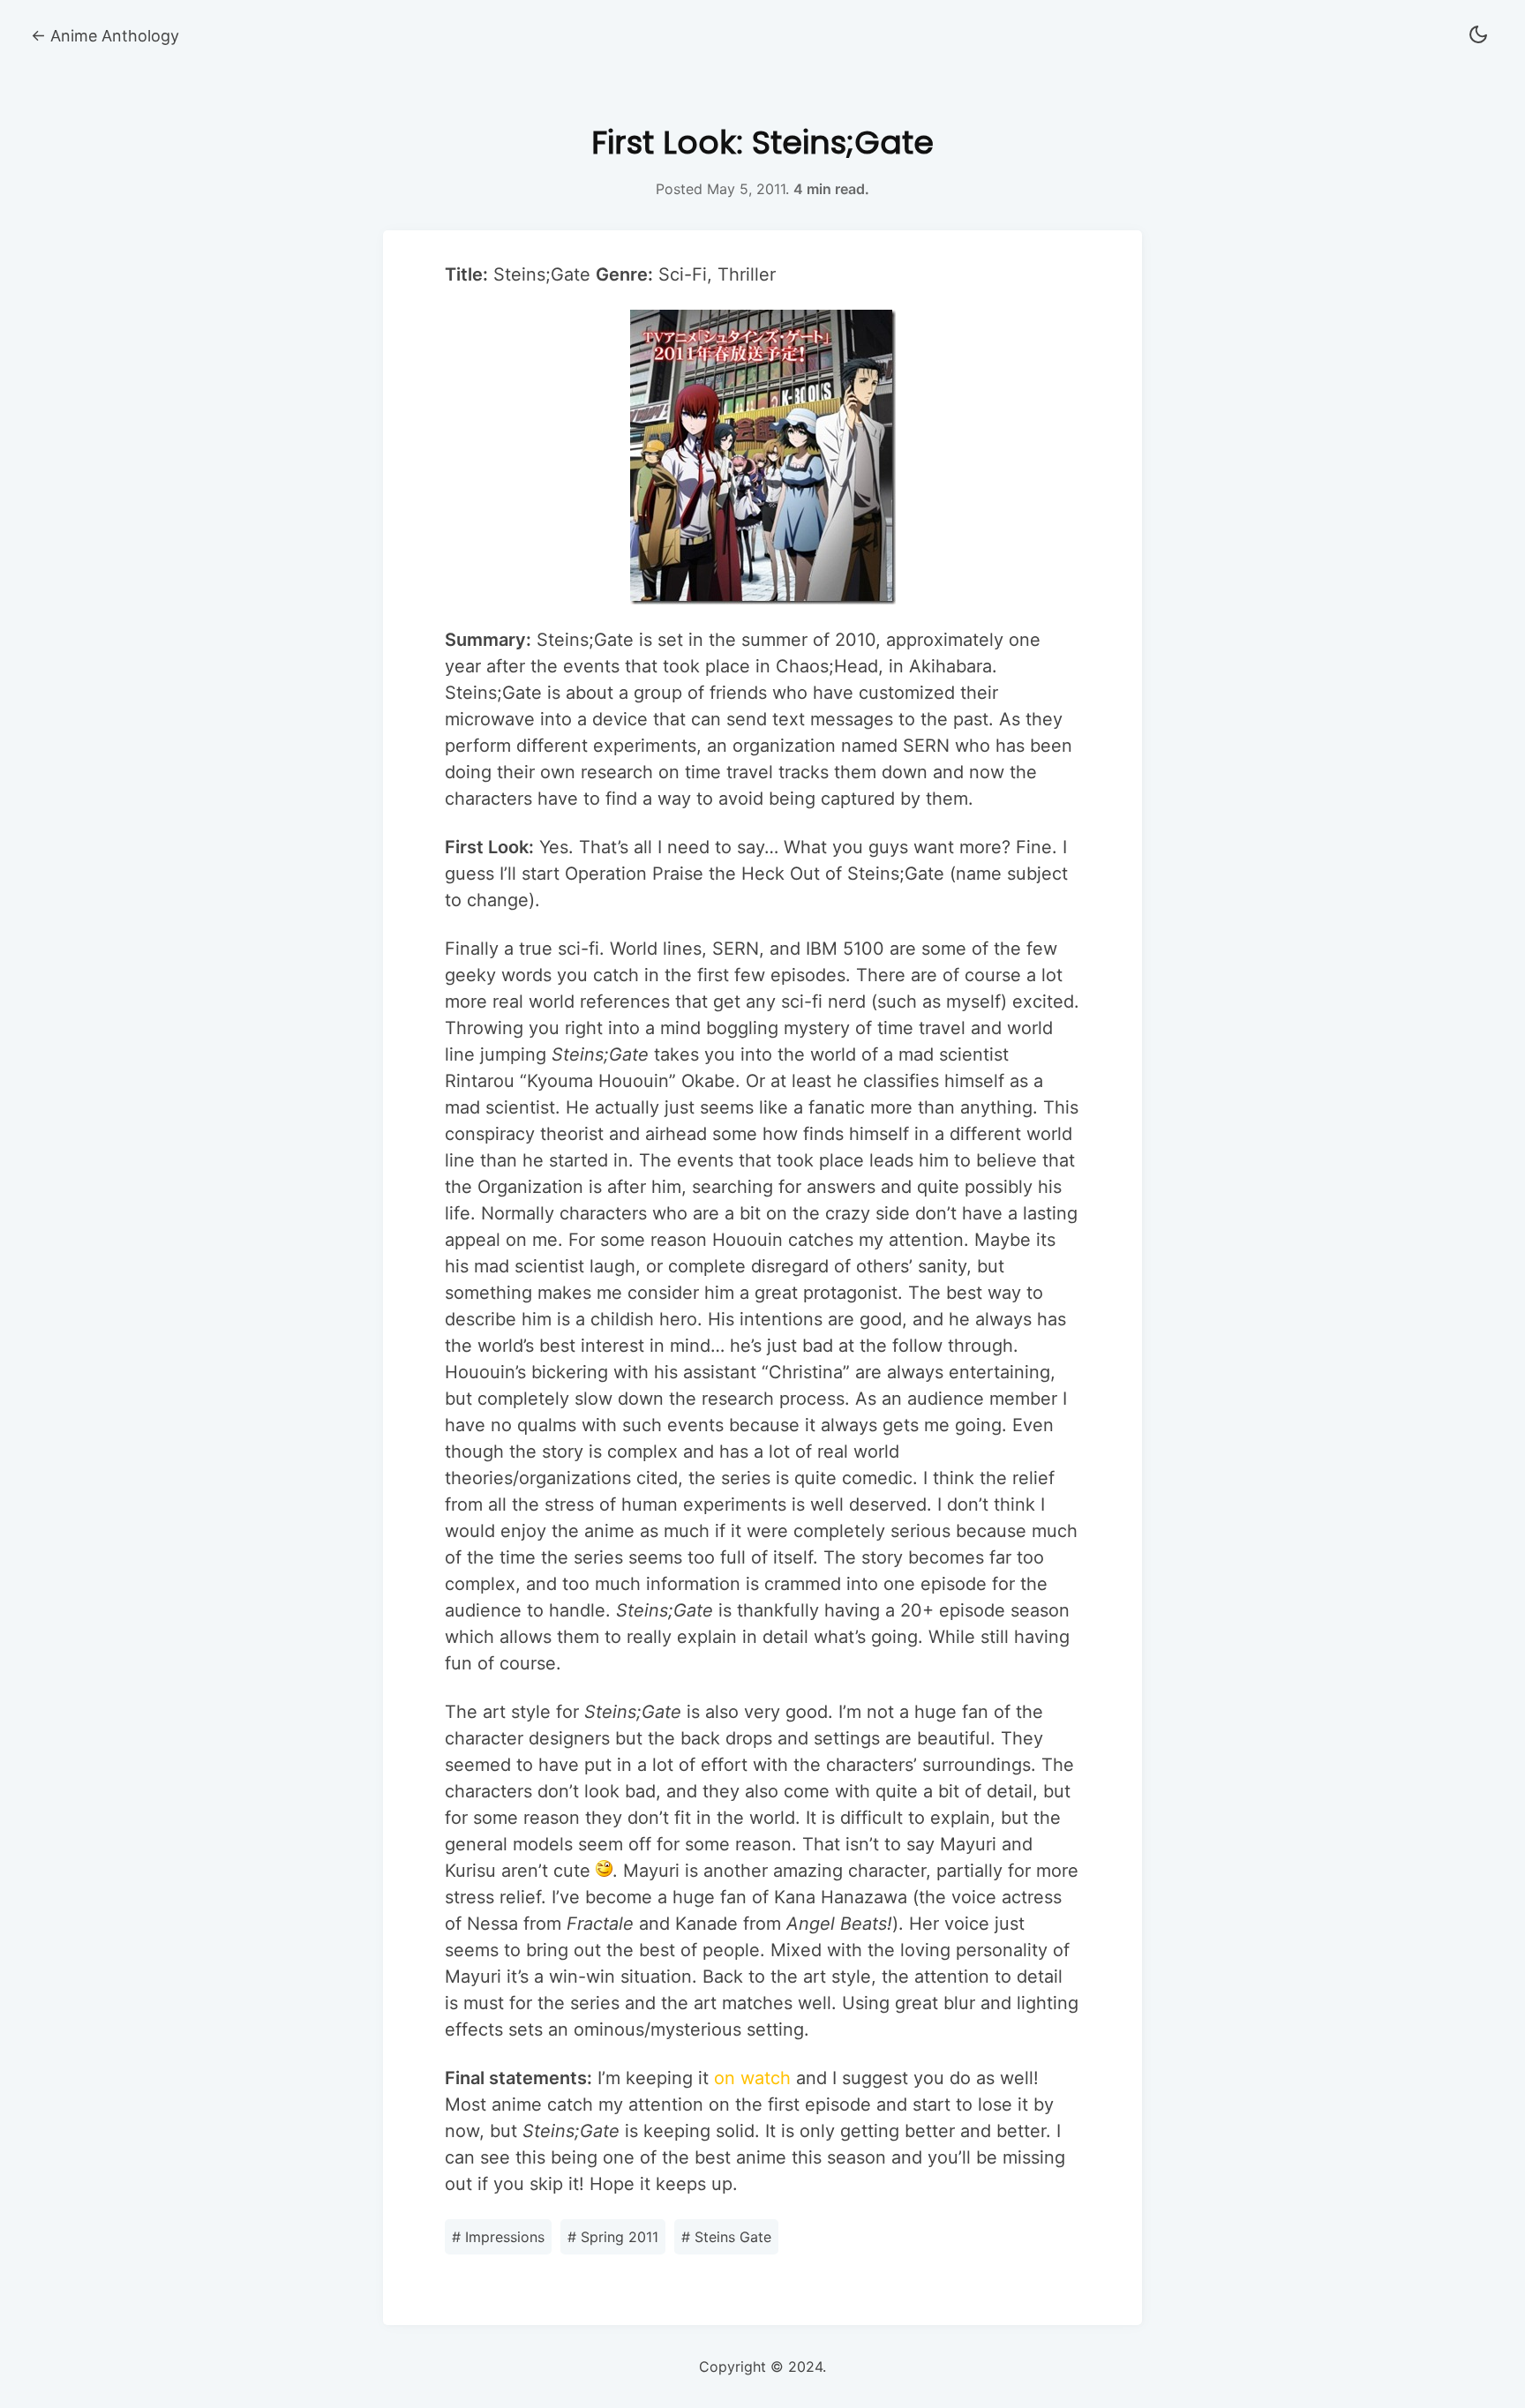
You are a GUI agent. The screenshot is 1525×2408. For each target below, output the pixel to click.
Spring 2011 (613, 2237)
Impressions (498, 2237)
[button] (1478, 36)
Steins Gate (726, 2237)
